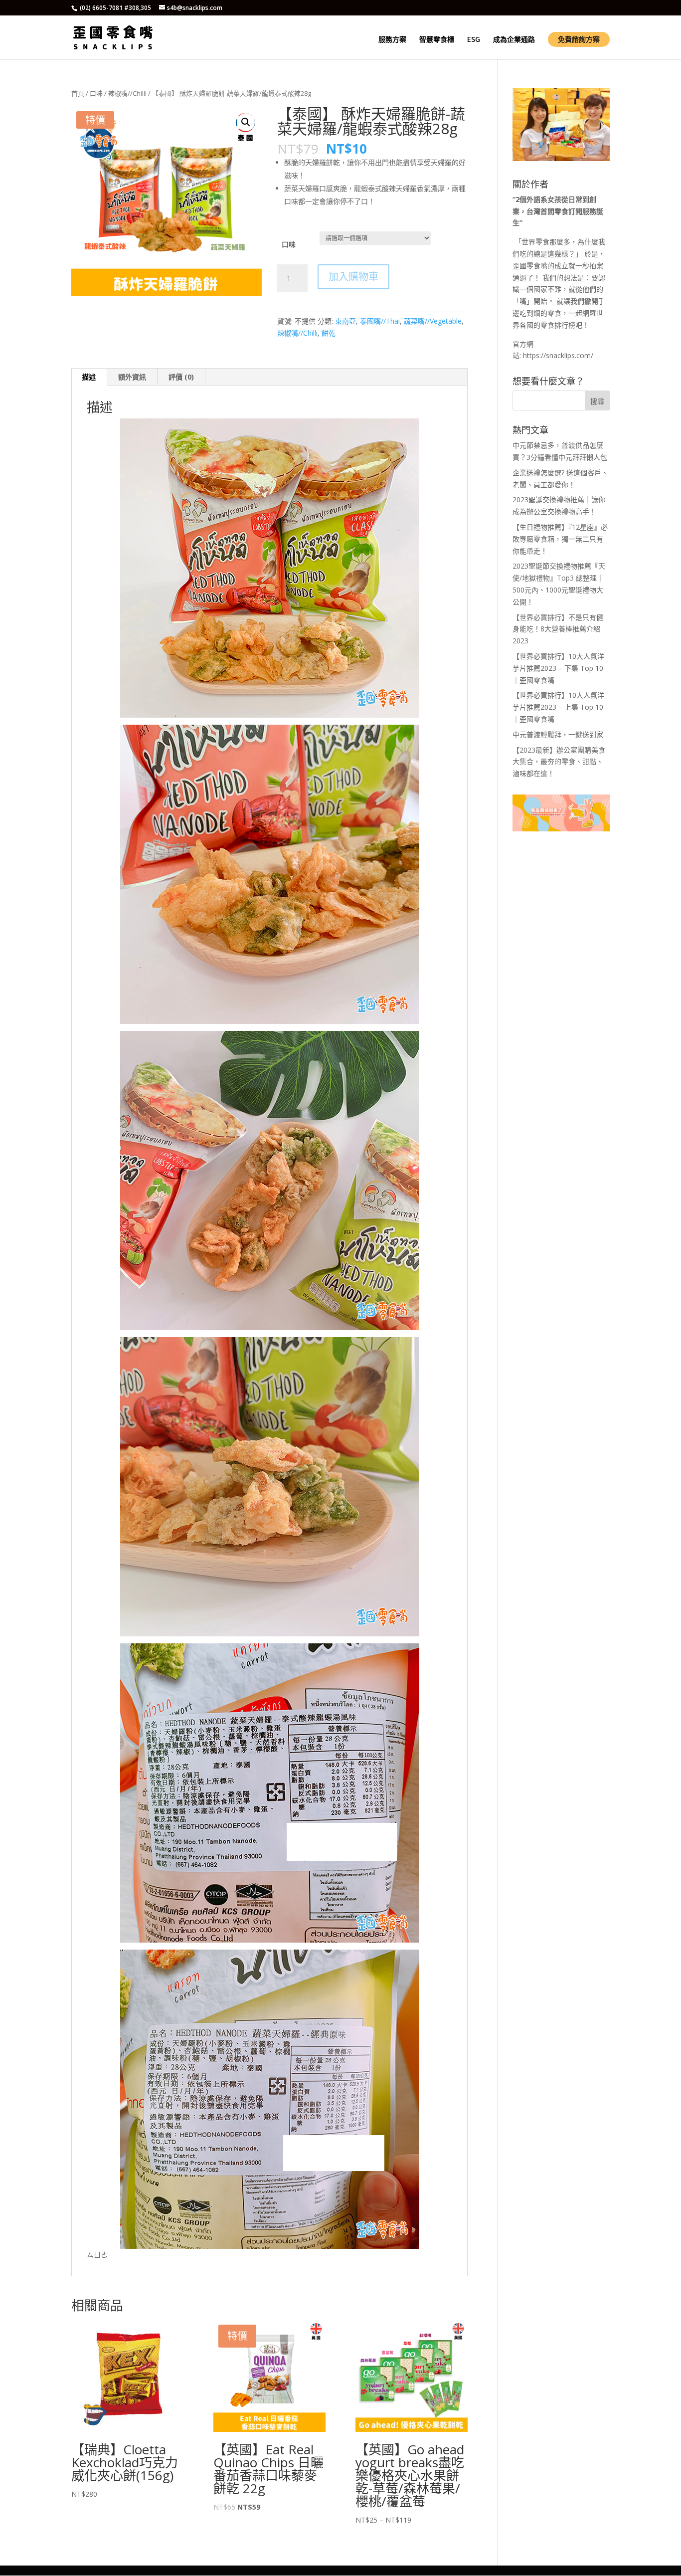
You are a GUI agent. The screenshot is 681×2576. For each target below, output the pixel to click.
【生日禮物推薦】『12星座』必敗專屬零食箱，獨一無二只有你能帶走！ (560, 539)
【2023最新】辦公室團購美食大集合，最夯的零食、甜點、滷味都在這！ (559, 762)
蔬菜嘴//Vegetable (433, 321)
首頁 (78, 93)
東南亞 (345, 321)
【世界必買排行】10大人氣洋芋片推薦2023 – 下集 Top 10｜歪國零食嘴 (558, 668)
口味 (96, 93)
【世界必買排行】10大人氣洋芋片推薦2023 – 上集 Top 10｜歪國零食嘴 (558, 707)
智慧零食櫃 (437, 40)
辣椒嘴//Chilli (127, 93)
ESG (474, 40)
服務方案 (392, 40)
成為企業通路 (514, 40)
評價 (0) (181, 377)
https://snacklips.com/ (558, 355)
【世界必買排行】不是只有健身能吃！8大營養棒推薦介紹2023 (558, 629)
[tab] (89, 377)
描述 (89, 377)
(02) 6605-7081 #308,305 (115, 8)
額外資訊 (132, 377)
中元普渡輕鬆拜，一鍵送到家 (558, 734)
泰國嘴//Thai (380, 321)
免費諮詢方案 (579, 39)
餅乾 (329, 333)
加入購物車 (353, 277)
